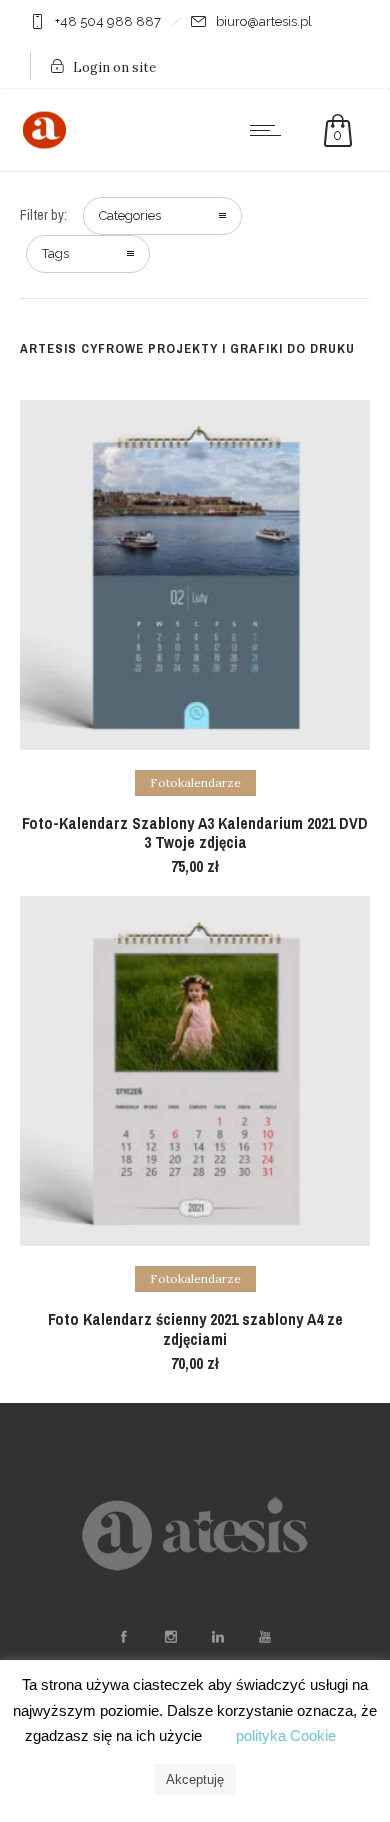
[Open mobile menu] (270, 130)
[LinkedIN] (217, 1637)
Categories (130, 215)
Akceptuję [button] (195, 1779)
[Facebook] (123, 1637)
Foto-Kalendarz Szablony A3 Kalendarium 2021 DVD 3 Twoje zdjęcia (195, 832)
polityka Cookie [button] (286, 1735)
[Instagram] (170, 1637)
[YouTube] (264, 1637)
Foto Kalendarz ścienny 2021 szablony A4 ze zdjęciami (195, 1328)
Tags (55, 253)
